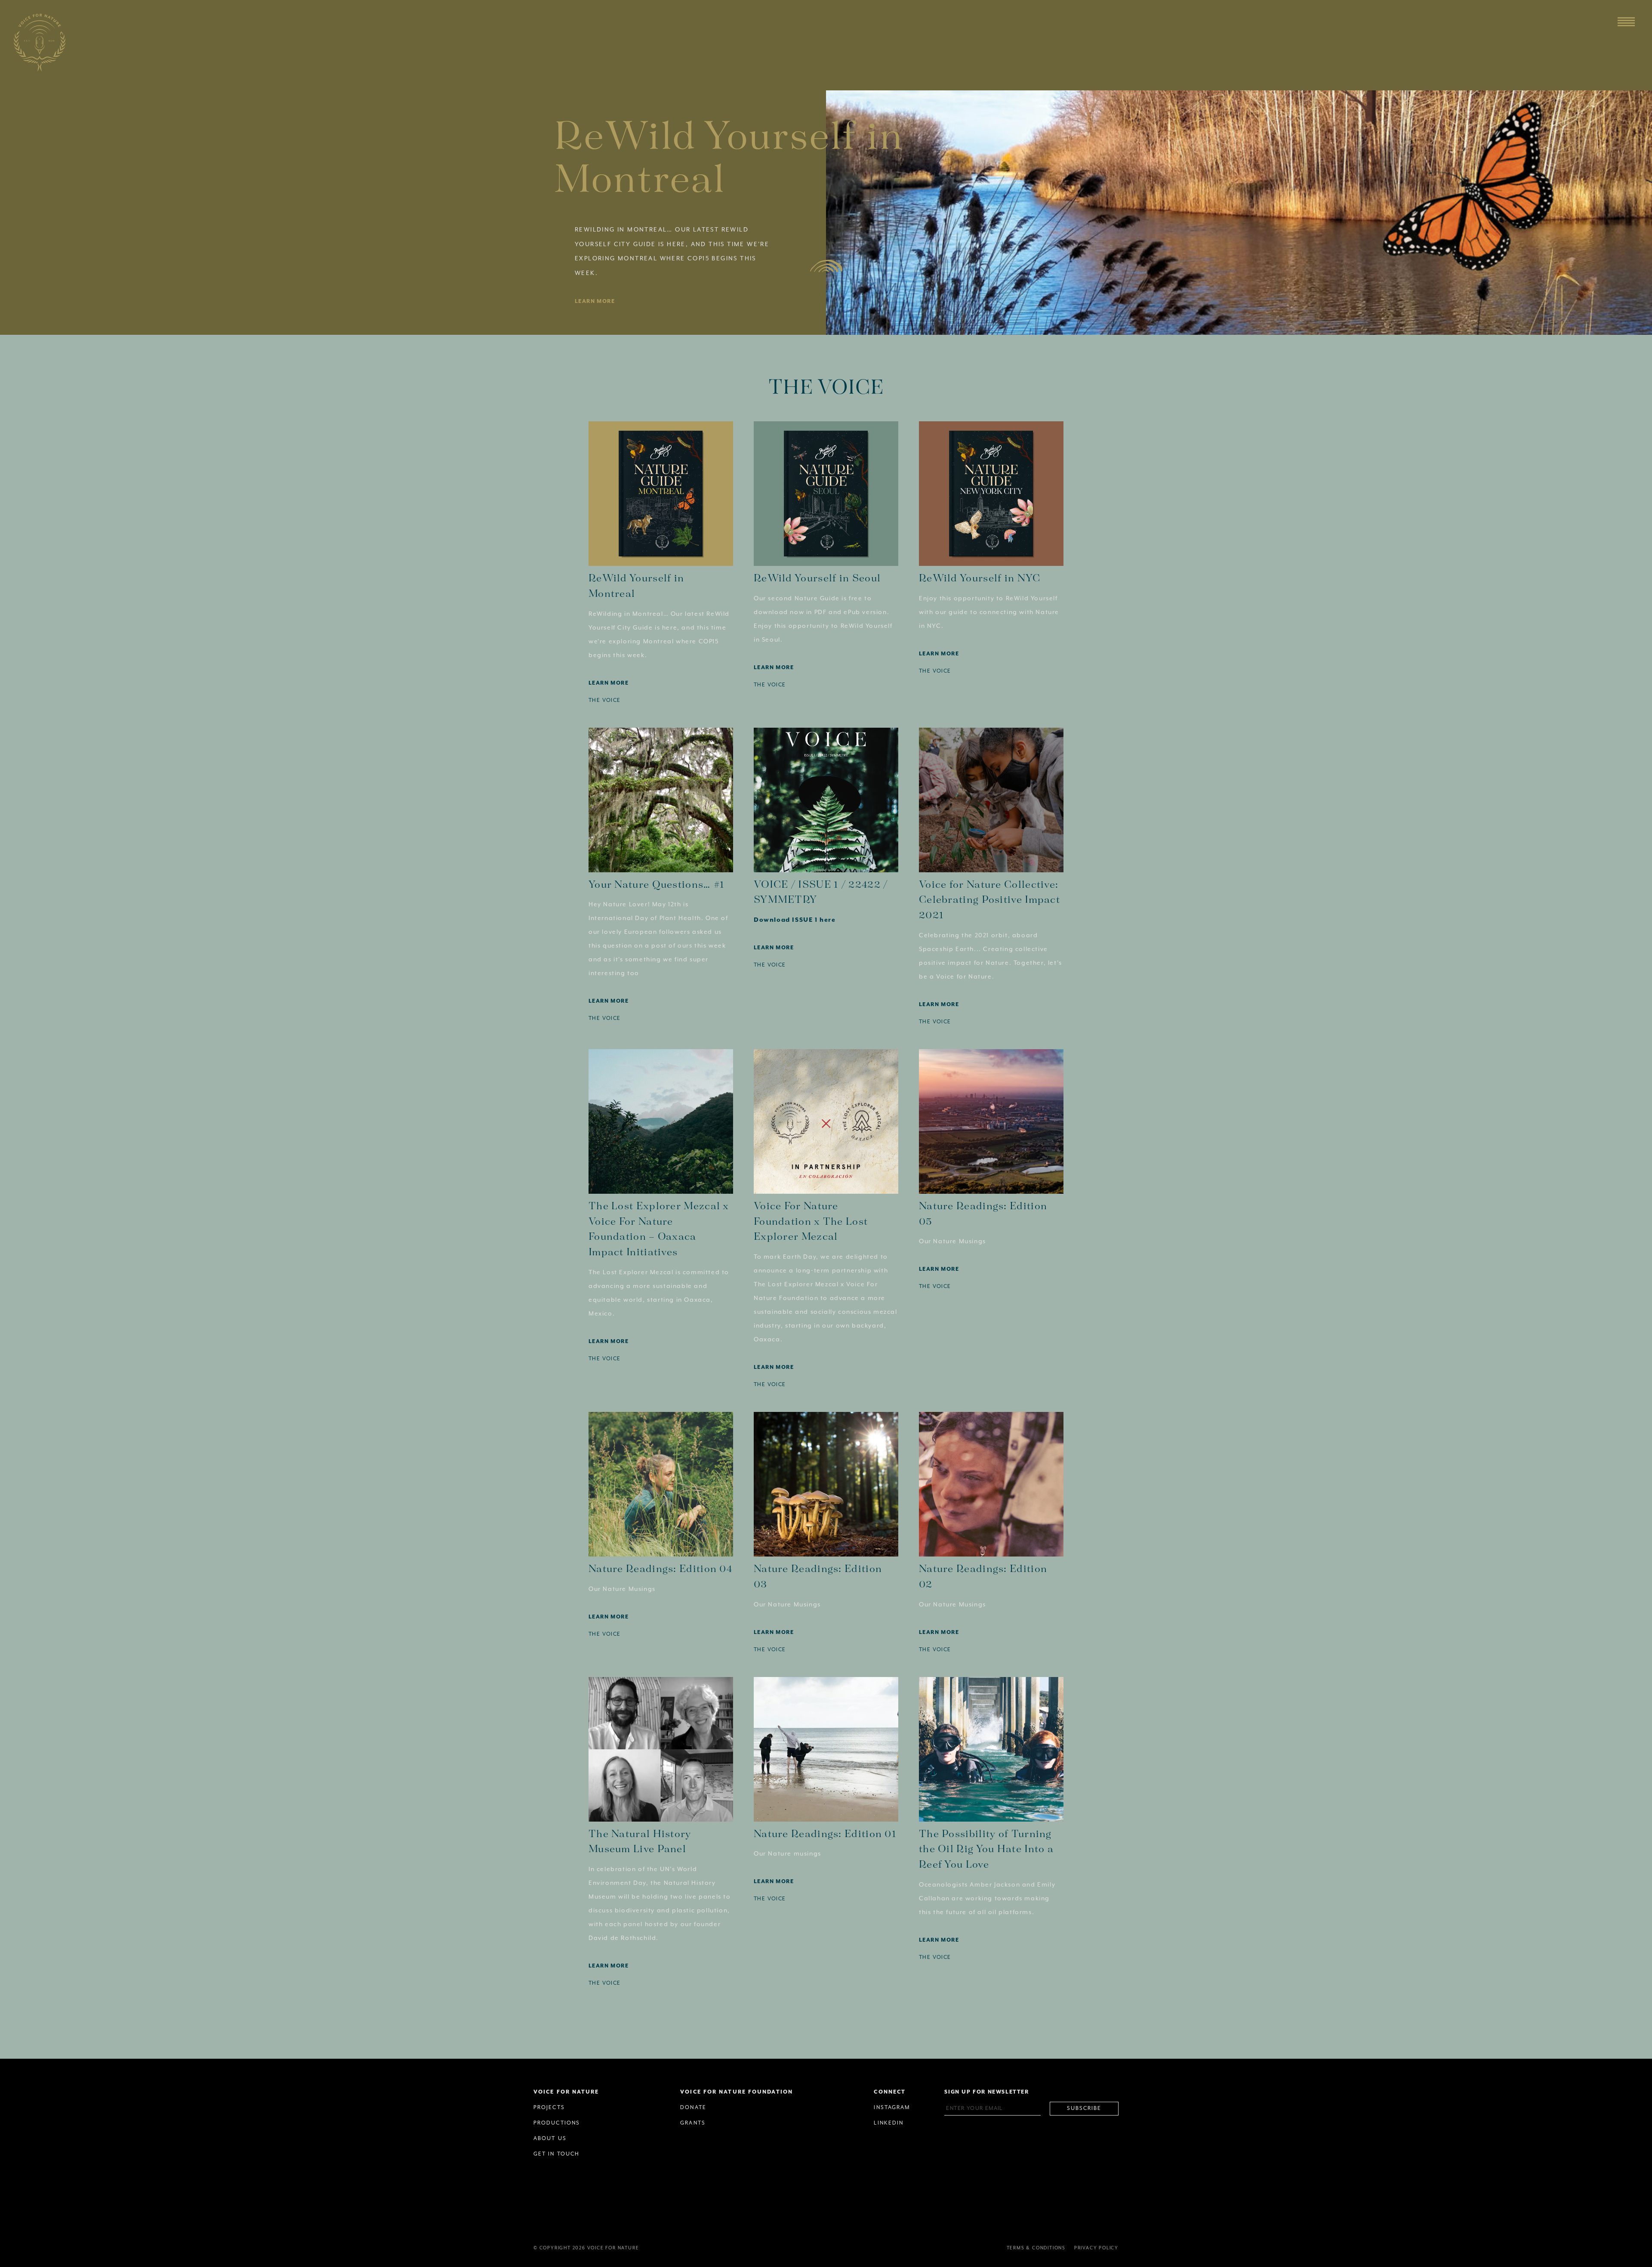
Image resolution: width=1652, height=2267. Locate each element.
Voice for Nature (566, 2092)
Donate (693, 2108)
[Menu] (1626, 22)
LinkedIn (889, 2123)
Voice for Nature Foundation (737, 2092)
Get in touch (556, 2154)
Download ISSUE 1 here (795, 920)
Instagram (892, 2108)
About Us (550, 2139)
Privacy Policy (1096, 2248)
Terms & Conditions (1036, 2248)
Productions (557, 2123)
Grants (693, 2123)
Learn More (595, 301)
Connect (890, 2092)
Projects (549, 2108)
